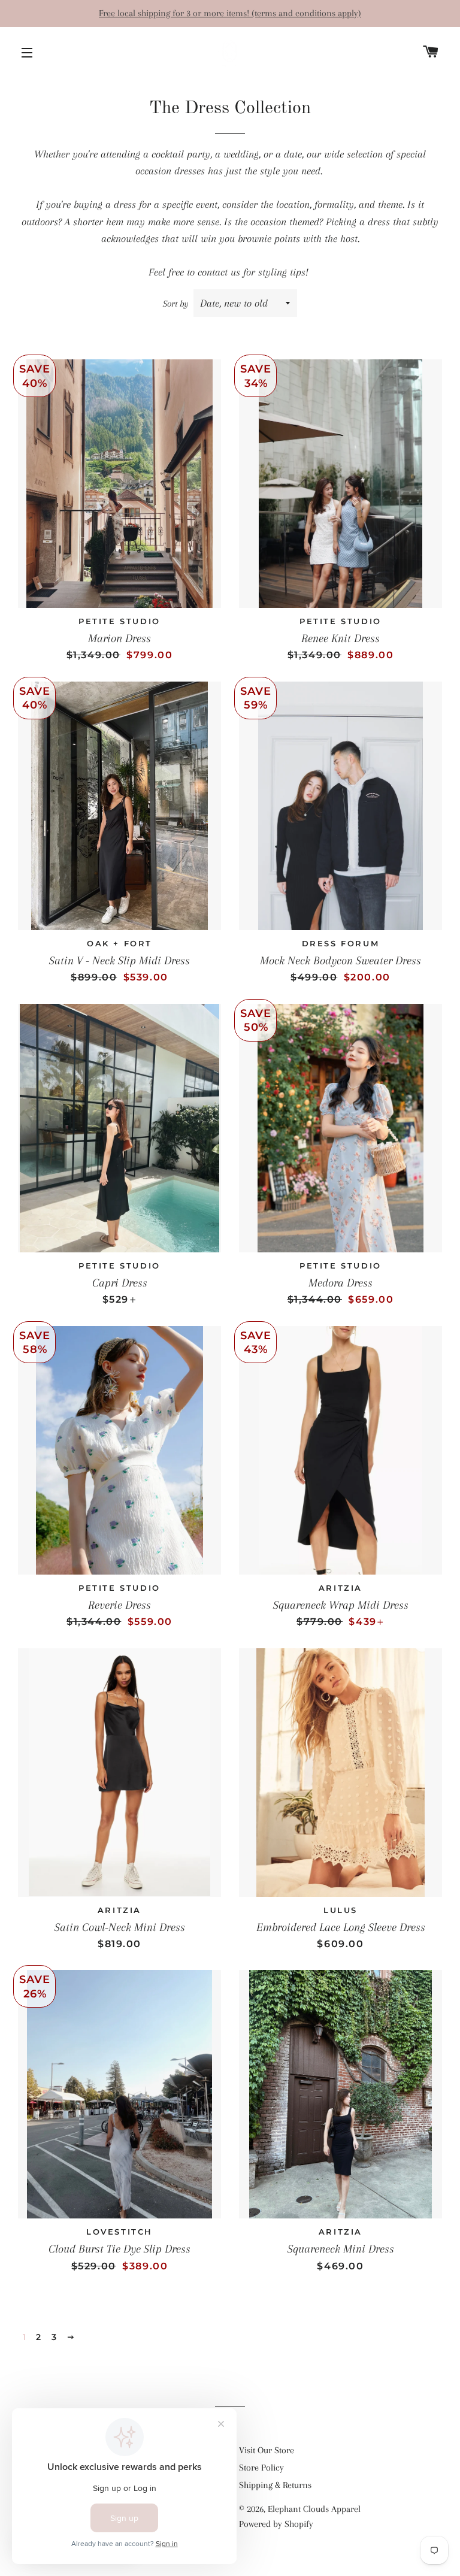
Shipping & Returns (275, 2485)
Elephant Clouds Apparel (314, 2509)
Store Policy (261, 2468)
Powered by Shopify (276, 2524)
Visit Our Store (267, 2450)
